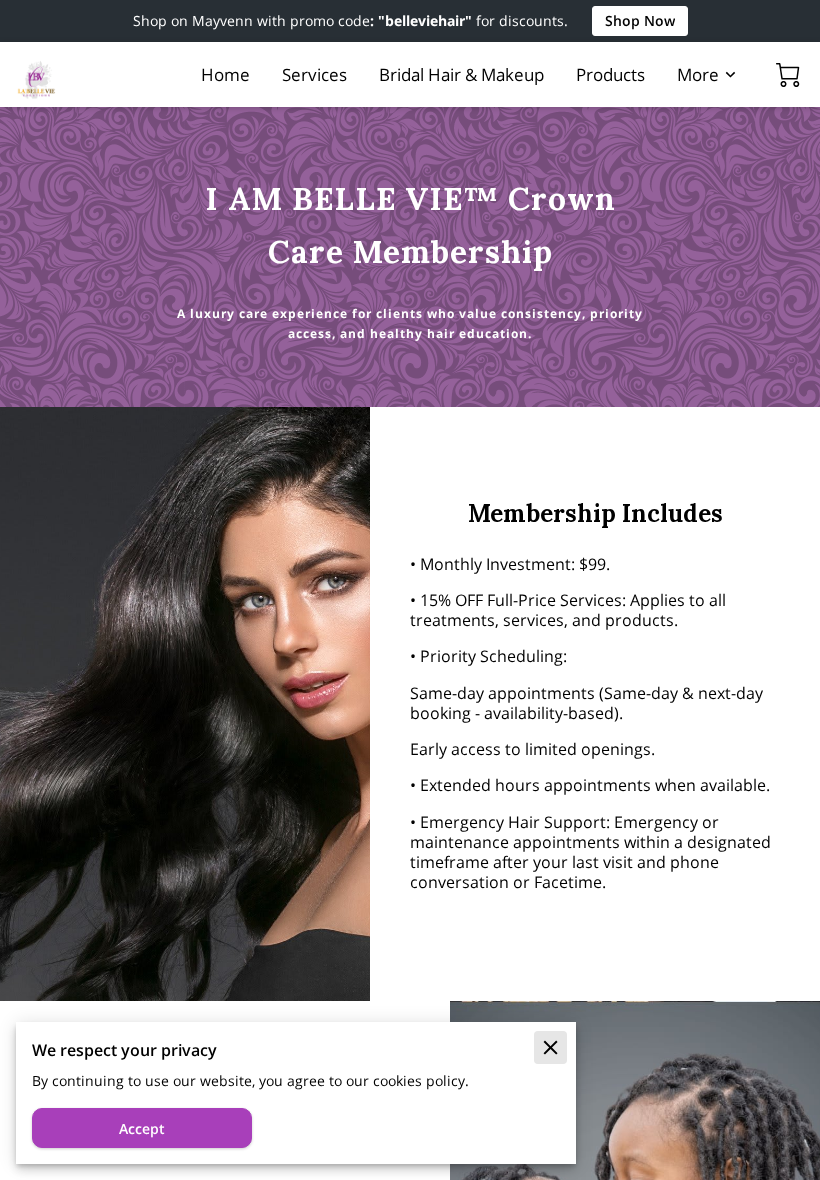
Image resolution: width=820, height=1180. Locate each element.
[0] (788, 75)
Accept (142, 1128)
